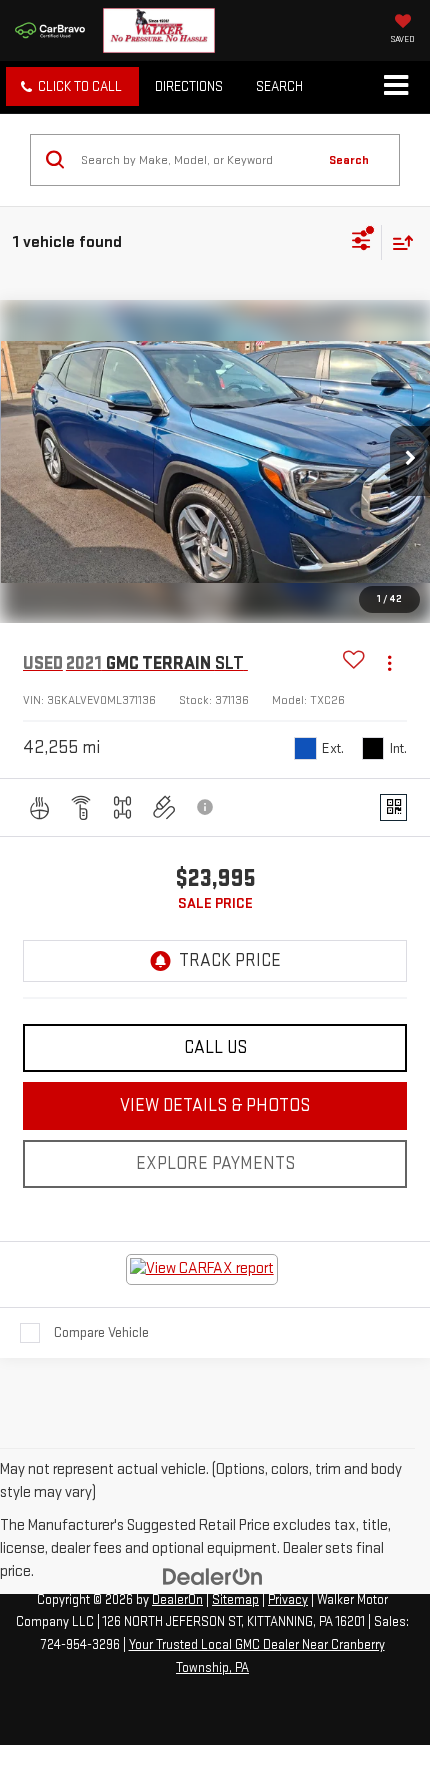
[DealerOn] (213, 1576)
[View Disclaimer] (206, 807)
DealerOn (177, 1600)
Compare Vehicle (101, 1332)
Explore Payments (215, 1163)
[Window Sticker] (393, 807)
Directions (189, 86)
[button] (72, 86)
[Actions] (389, 663)
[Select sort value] (398, 242)
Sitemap (235, 1600)
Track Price (230, 960)
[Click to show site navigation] (395, 87)
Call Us (215, 1047)
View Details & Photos (215, 1105)
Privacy (288, 1600)
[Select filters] (361, 243)
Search (349, 160)
